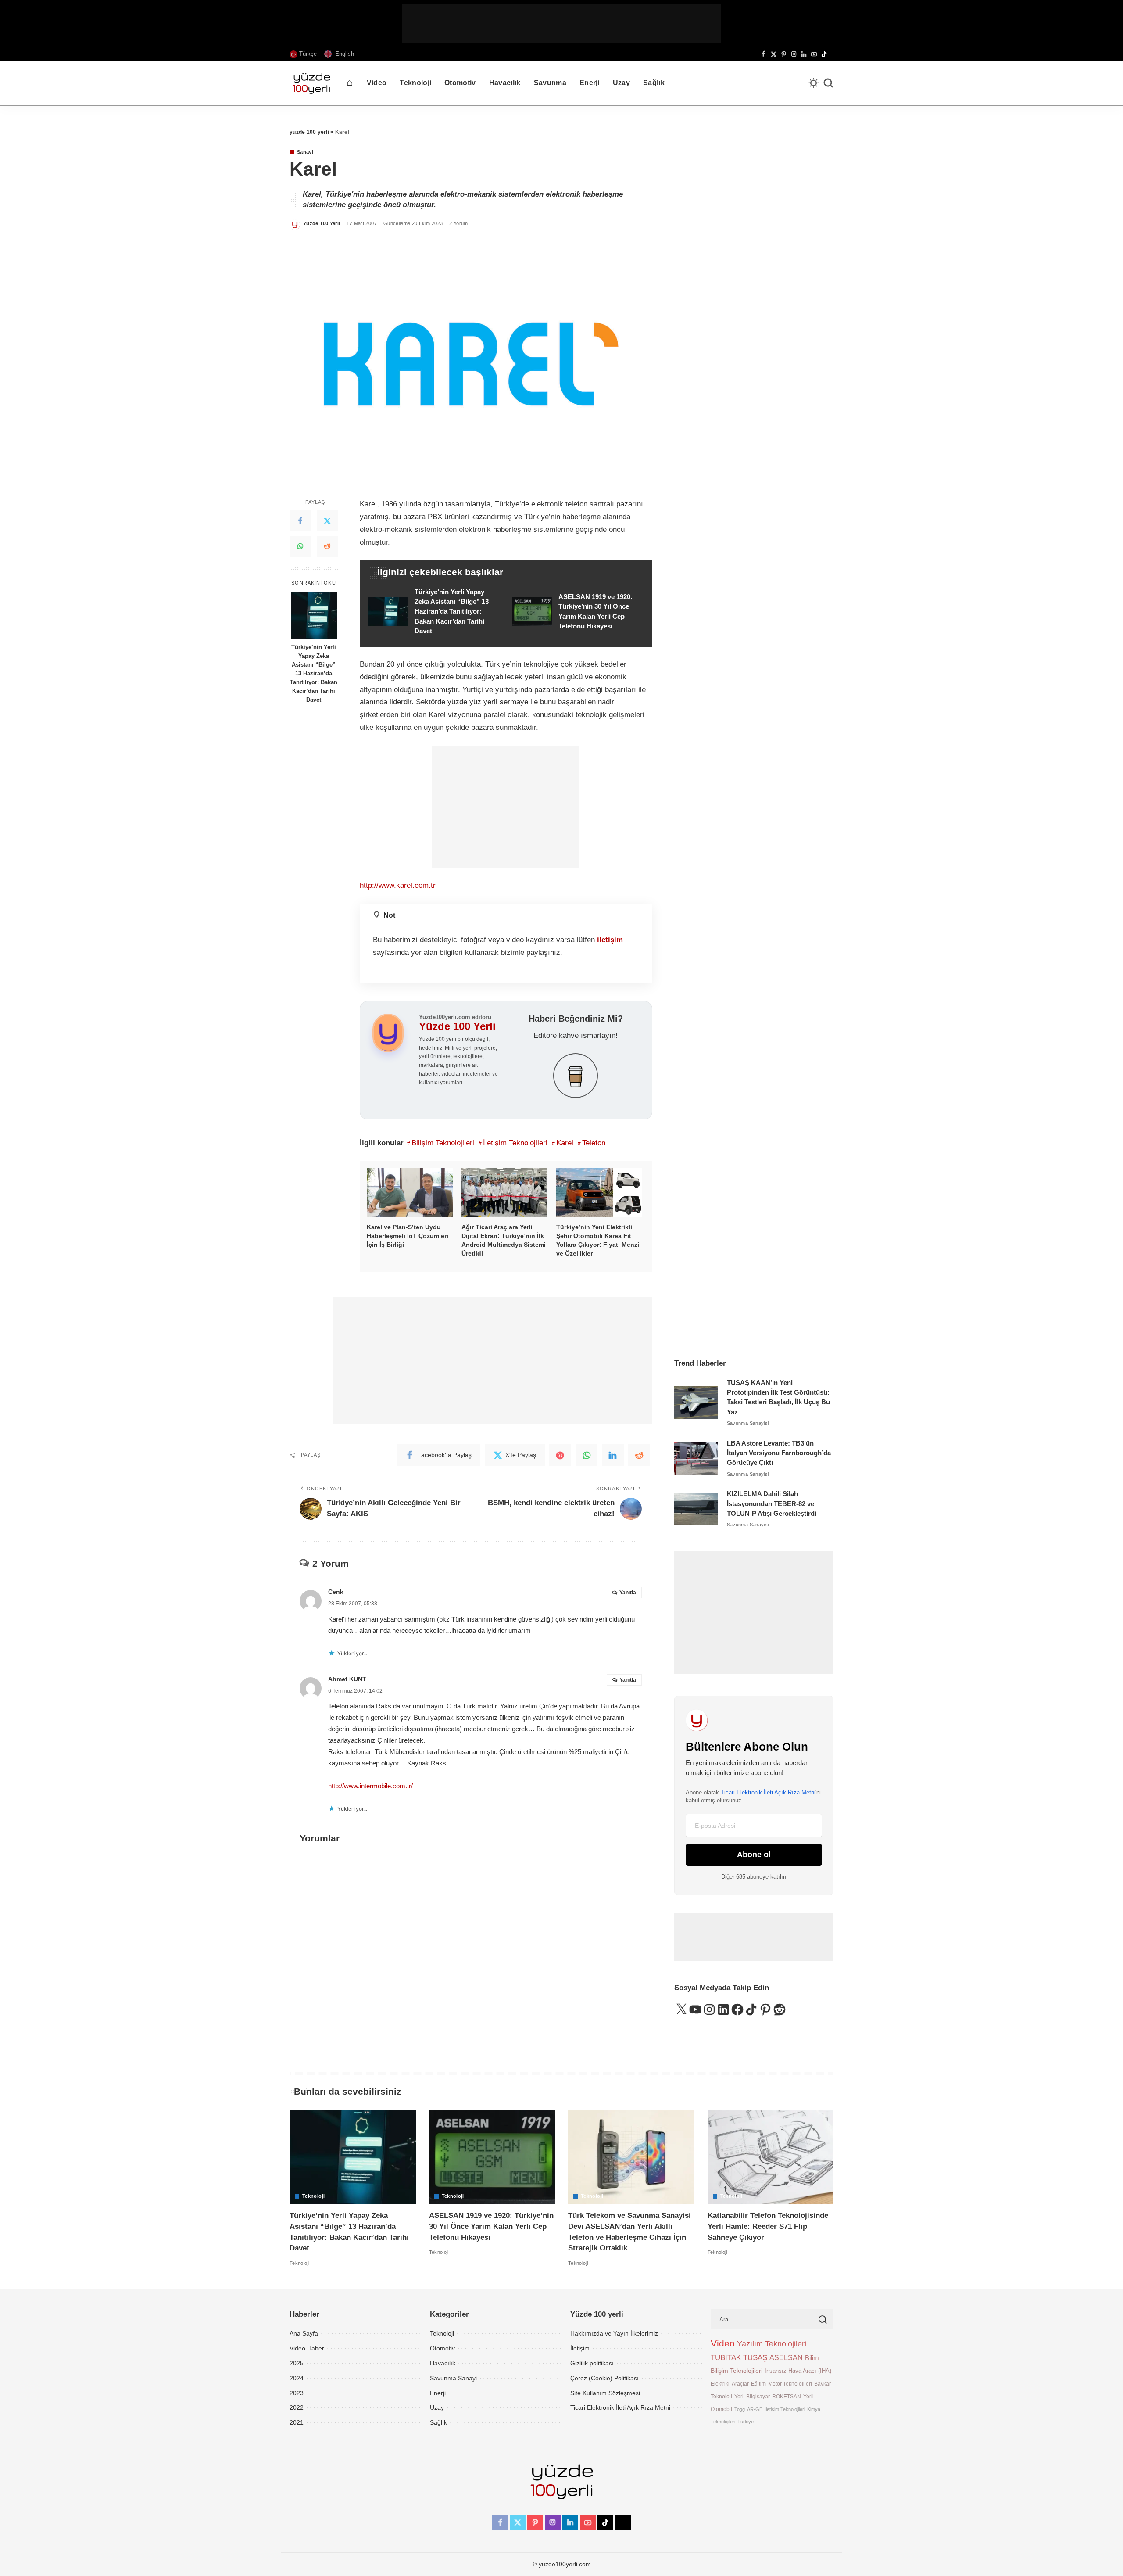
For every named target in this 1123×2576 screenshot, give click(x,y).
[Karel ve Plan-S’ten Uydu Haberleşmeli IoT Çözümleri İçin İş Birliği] (410, 1193)
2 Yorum (459, 223)
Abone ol (754, 1855)
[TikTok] (824, 54)
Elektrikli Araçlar (730, 2384)
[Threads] (831, 54)
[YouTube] (814, 54)
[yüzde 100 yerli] (311, 83)
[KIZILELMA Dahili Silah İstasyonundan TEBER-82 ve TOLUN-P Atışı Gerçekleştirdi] (696, 1509)
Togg (740, 2409)
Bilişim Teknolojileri (443, 1143)
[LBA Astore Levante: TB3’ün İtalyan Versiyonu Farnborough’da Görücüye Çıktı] (696, 1458)
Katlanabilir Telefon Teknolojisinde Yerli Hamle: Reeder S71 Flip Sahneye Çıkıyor (768, 2226)
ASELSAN (786, 2358)
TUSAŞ (755, 2358)
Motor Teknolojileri (790, 2384)
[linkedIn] (613, 1455)
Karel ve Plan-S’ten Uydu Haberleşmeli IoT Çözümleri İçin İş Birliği (408, 1236)
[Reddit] (327, 547)
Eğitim (758, 2384)
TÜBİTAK (726, 2358)
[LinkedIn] (804, 54)
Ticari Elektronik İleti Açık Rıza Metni (768, 1792)
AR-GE (755, 2409)
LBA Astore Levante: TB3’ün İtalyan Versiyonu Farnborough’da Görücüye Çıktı (779, 1453)
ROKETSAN (787, 2396)
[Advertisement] (561, 23)
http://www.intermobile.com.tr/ (370, 1786)
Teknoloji (313, 2196)
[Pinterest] (784, 54)
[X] (774, 54)
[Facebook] (764, 54)
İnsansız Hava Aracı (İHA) (798, 2371)
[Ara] (828, 83)
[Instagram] (794, 54)
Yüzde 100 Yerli (322, 223)
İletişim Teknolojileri (515, 1143)
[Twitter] (327, 521)
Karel (565, 1143)
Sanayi (305, 152)
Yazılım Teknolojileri (772, 2344)
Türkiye (746, 2422)
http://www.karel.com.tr (398, 885)
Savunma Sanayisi (748, 1423)
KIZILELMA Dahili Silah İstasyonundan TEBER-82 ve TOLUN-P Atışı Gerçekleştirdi (772, 1504)
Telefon (594, 1143)
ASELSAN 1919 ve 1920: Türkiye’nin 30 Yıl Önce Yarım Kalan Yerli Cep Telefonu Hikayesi (491, 2226)
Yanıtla (628, 1593)
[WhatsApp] (300, 547)
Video (723, 2343)
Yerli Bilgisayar (752, 2396)
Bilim (812, 2358)
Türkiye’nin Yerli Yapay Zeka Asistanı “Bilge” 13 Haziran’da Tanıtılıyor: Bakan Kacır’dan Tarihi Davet (314, 673)
